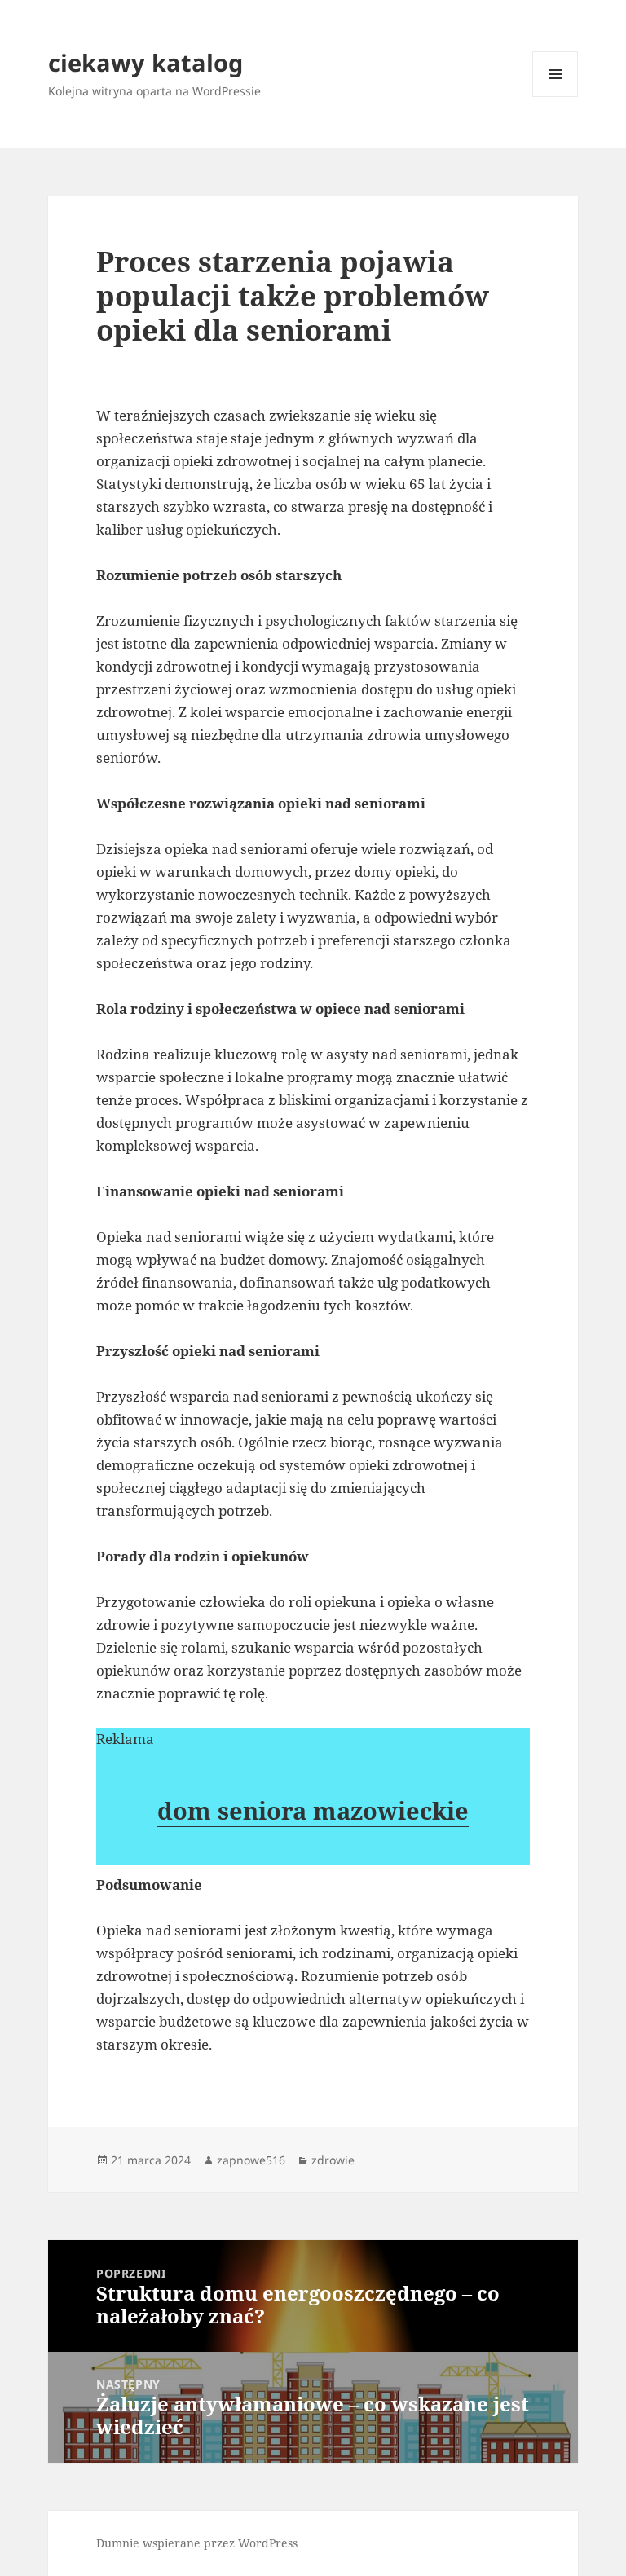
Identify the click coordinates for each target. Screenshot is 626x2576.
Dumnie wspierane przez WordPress (197, 2543)
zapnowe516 (251, 2160)
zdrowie (333, 2160)
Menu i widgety (555, 97)
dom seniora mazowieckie (313, 1810)
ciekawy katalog (145, 62)
